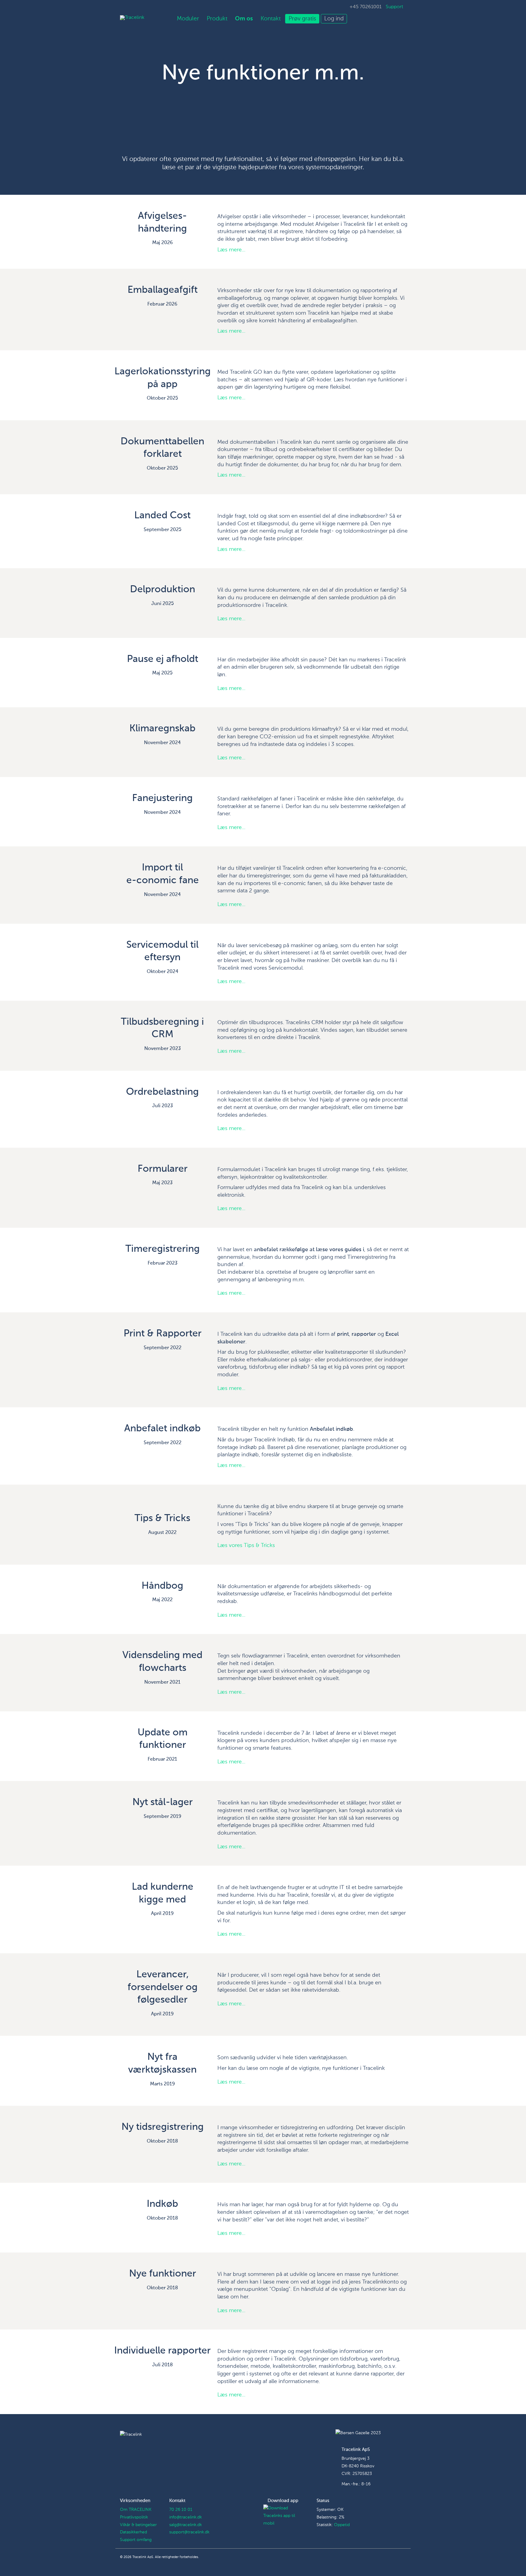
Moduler (188, 19)
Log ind (334, 19)
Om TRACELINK (136, 2510)
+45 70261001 (365, 7)
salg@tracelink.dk (186, 2525)
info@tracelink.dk (186, 2517)
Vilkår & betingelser (138, 2525)
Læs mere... (231, 250)
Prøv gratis (302, 19)
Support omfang (136, 2540)
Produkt (217, 19)
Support (394, 7)
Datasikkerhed (133, 2532)
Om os (244, 19)
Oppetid (342, 2525)
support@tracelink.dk (189, 2532)
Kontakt (271, 19)
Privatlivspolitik (134, 2517)
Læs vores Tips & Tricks (246, 1545)
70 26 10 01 (181, 2510)
